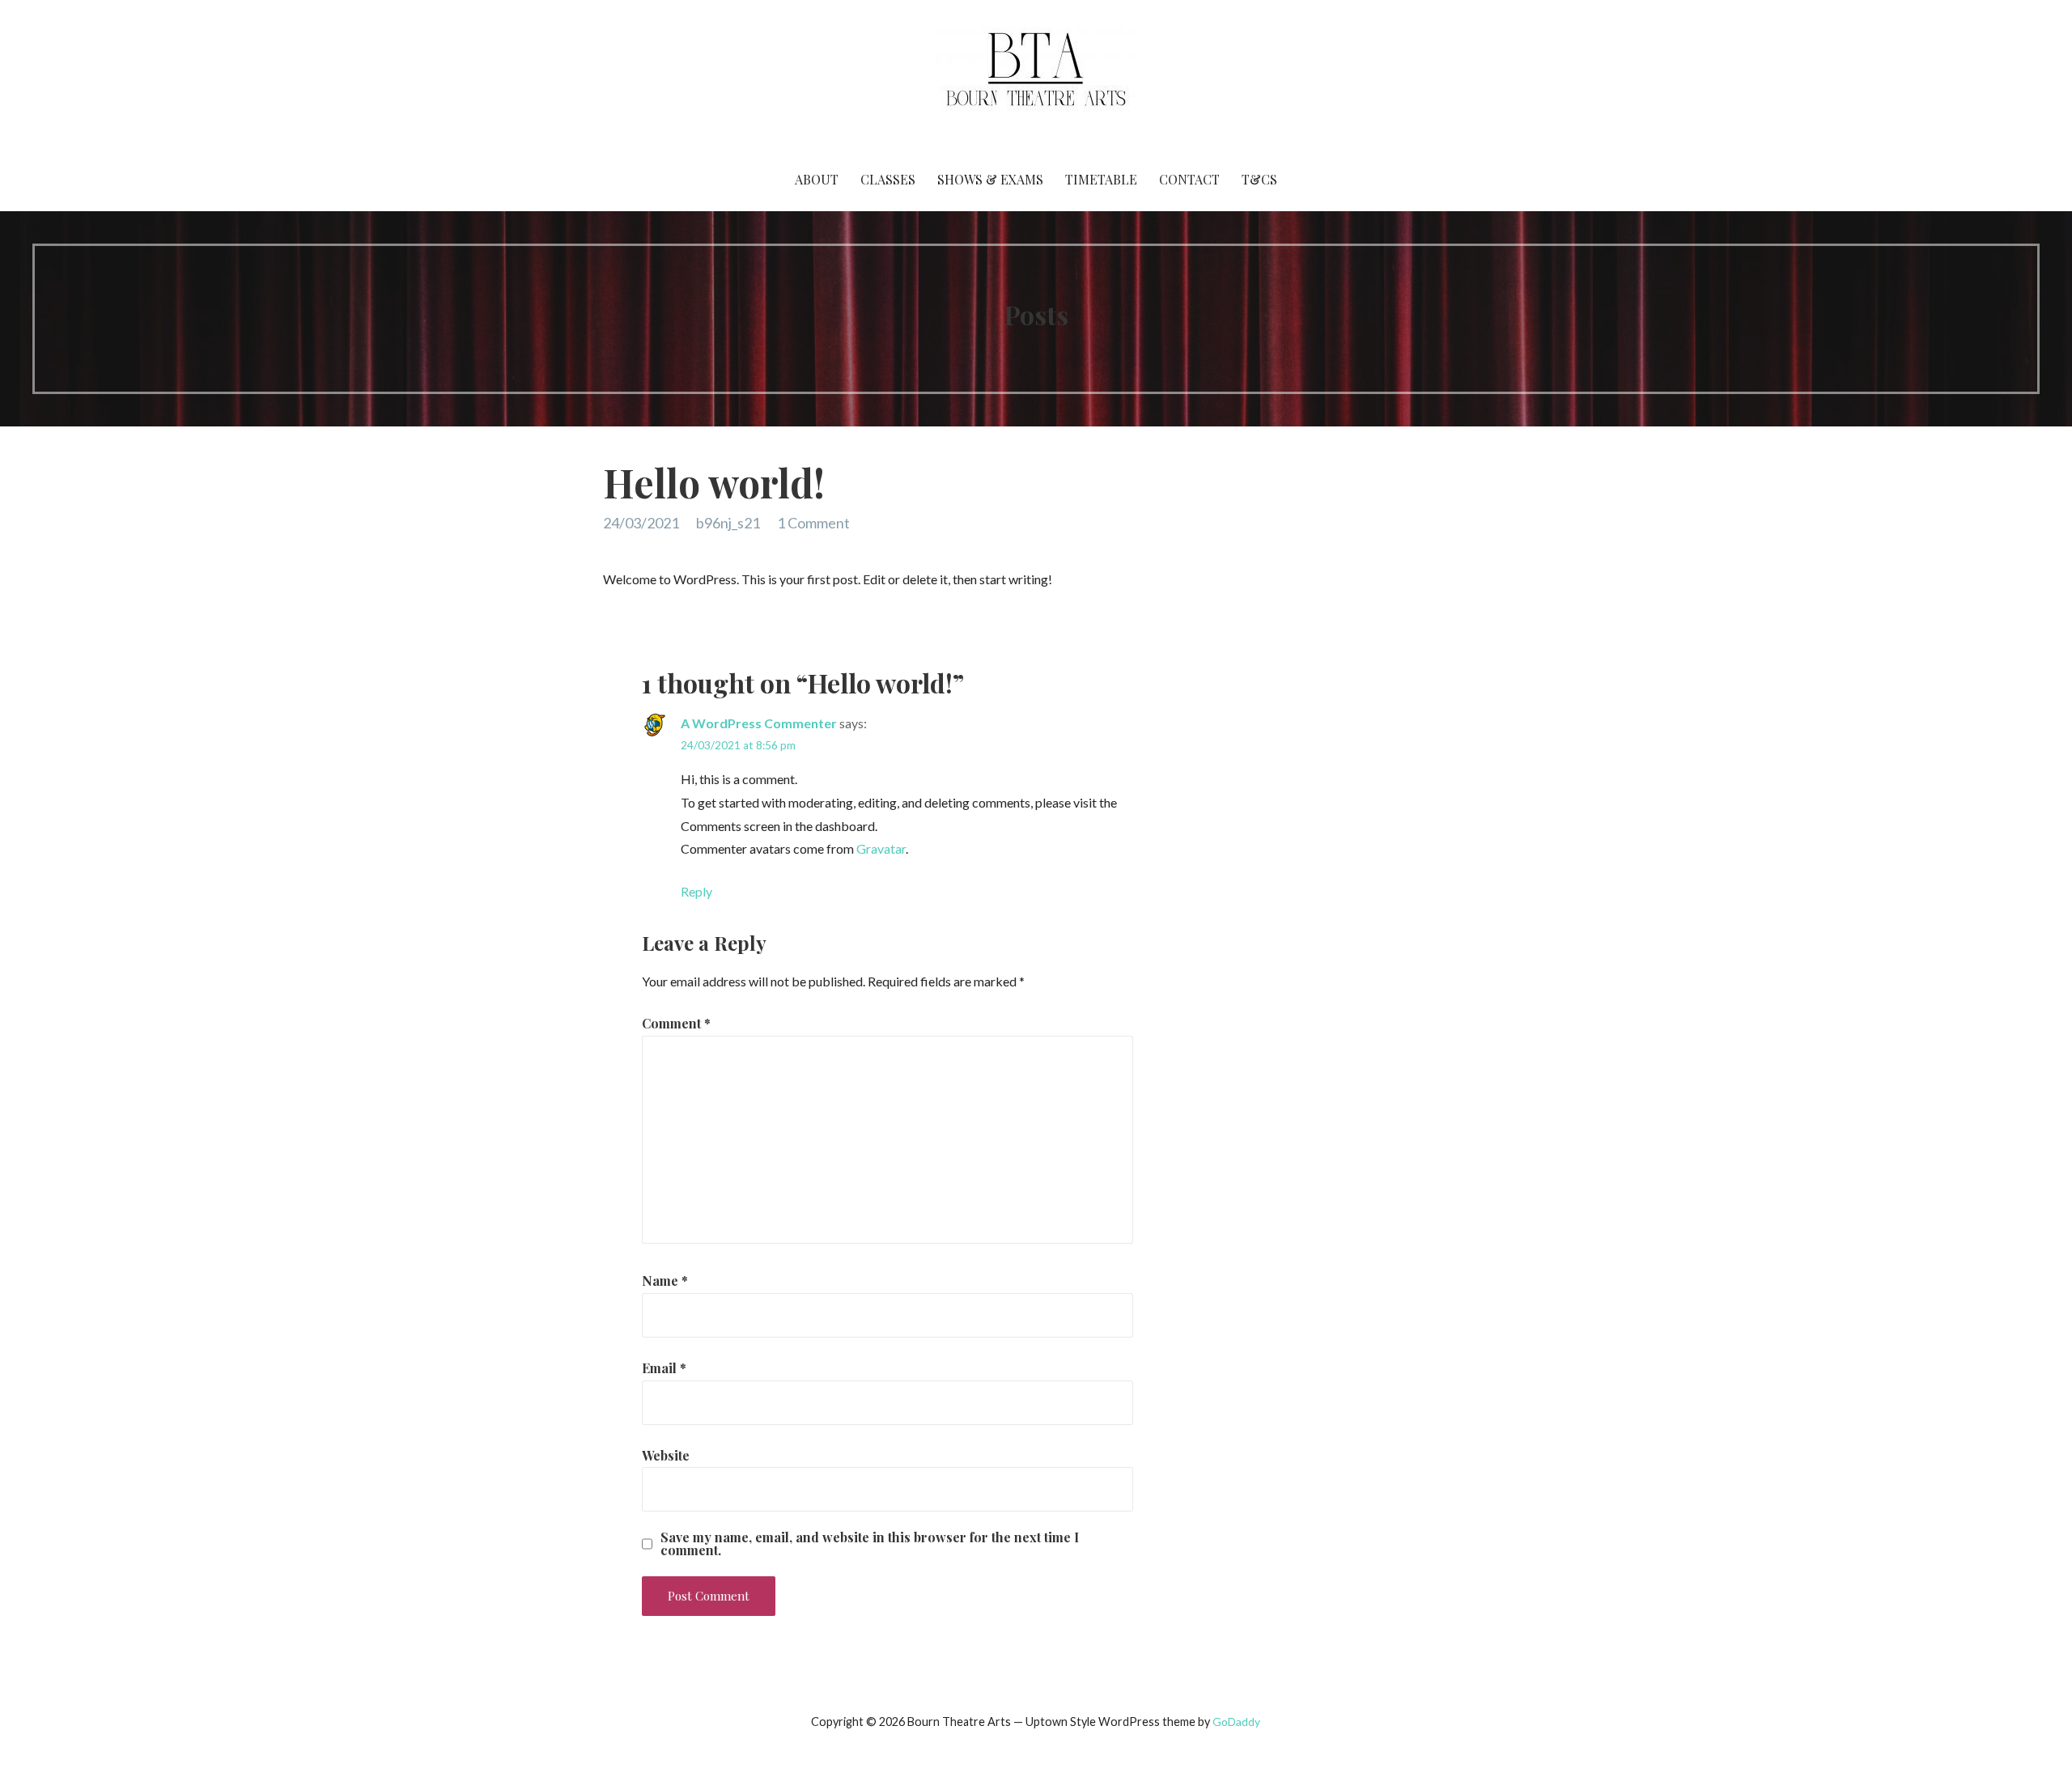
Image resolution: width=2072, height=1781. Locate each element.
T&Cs (1259, 179)
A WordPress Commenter (759, 723)
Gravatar (881, 848)
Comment (676, 1023)
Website (666, 1455)
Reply (696, 891)
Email (664, 1368)
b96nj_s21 (728, 523)
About (817, 179)
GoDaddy (1236, 1722)
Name (665, 1281)
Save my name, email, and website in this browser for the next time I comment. (870, 1544)
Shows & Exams (990, 179)
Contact (1189, 179)
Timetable (1101, 179)
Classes (888, 179)
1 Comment (813, 523)
